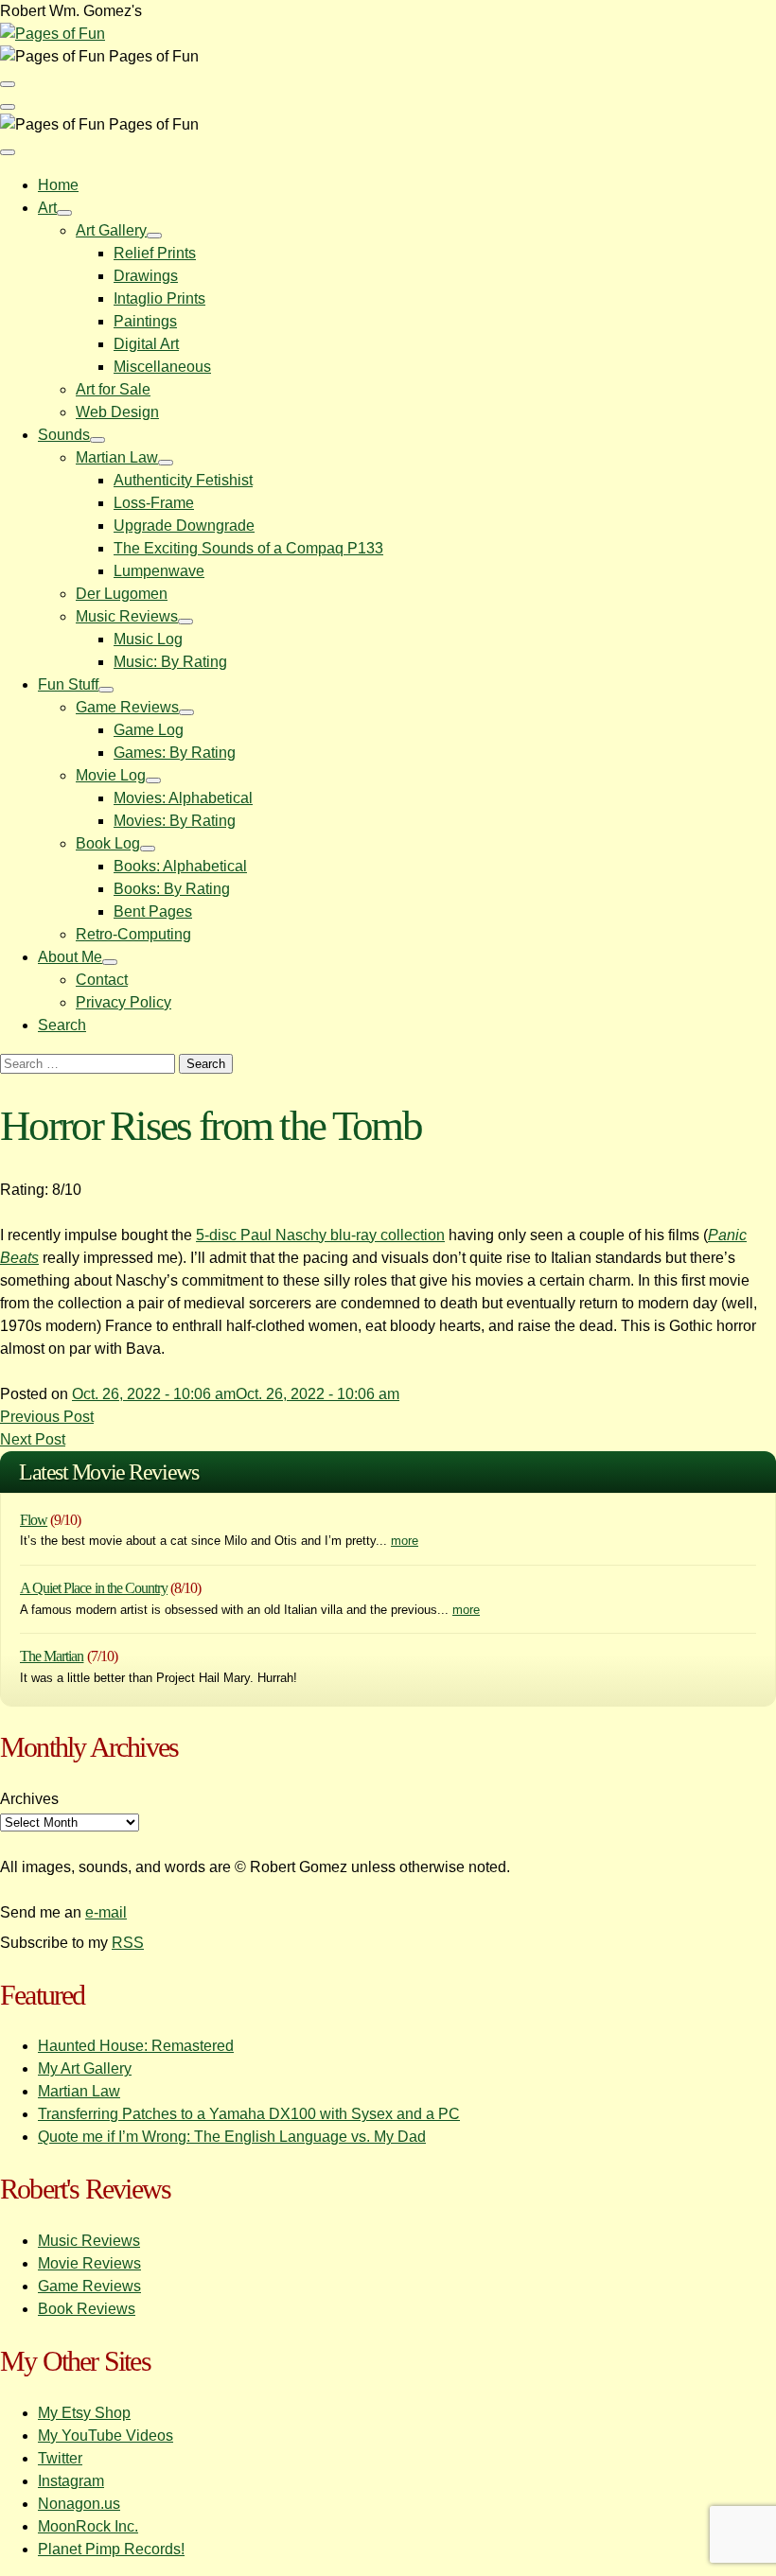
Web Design (117, 412)
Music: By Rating (170, 662)
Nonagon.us (79, 2504)
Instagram (71, 2481)
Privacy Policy (123, 1002)
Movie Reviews (89, 2263)
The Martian (52, 1656)
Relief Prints (155, 253)
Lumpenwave (159, 571)
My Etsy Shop (84, 2413)
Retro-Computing (133, 934)
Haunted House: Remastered (136, 2046)
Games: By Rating (175, 753)
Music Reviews (127, 616)
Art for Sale (113, 389)
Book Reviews (87, 2309)
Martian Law (117, 457)
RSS (128, 1943)
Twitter (60, 2458)
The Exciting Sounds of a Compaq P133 (248, 548)
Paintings (145, 321)
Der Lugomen (122, 594)
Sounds (64, 435)
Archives (29, 1799)
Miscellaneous (162, 367)
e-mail (106, 1912)
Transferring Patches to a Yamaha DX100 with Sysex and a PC (249, 2114)
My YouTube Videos (106, 2436)
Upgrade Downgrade (184, 526)
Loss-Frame (154, 503)
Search (62, 1025)
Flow (34, 1520)
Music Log (148, 639)
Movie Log (111, 775)
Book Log (108, 843)
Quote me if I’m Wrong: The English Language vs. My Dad (232, 2137)
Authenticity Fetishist (183, 480)
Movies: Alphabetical (183, 798)
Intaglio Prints (159, 298)
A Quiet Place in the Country (94, 1588)
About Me (70, 957)
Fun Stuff (68, 684)
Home (58, 185)
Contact (102, 980)
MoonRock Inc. (88, 2526)
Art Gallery (111, 230)
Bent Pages (153, 911)
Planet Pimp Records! (111, 2549)
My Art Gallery (85, 2068)
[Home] (53, 34)
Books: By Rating (172, 889)
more (405, 1541)
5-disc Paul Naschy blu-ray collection (320, 1235)
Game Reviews (127, 707)
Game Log (149, 730)
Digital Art (146, 344)
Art (47, 208)
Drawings (146, 276)
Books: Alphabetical (180, 866)
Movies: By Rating (175, 821)
